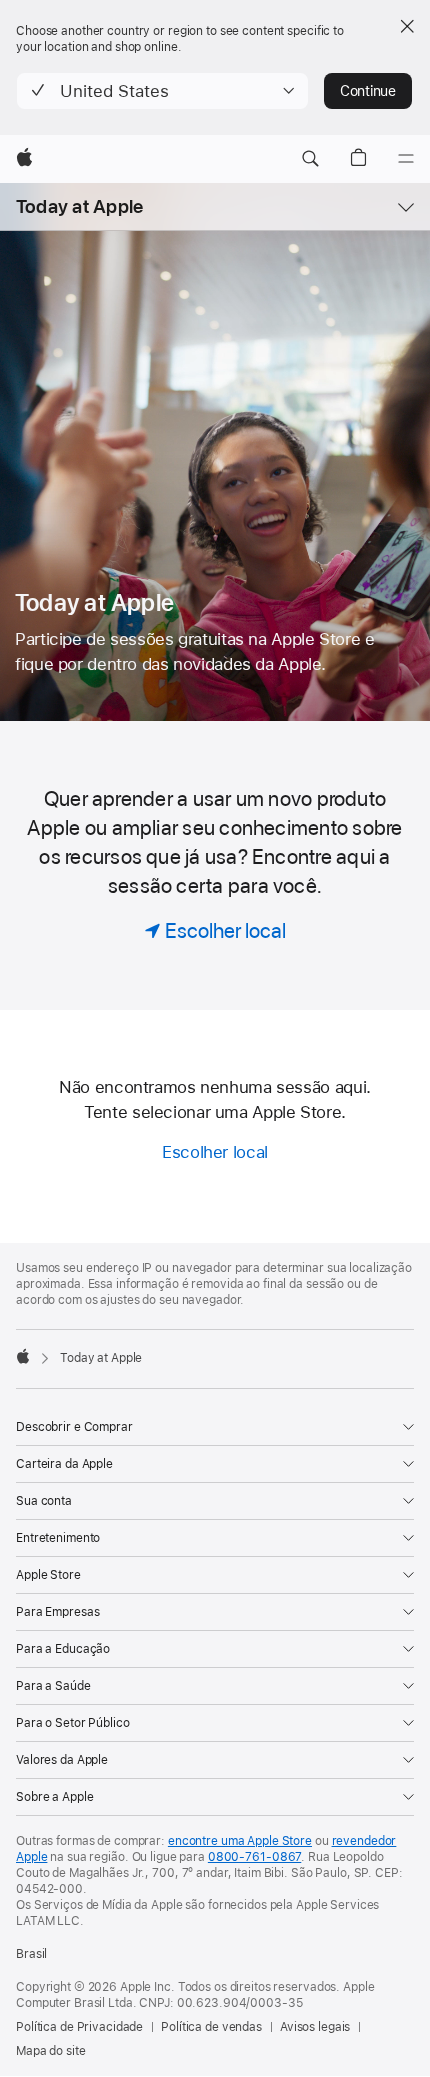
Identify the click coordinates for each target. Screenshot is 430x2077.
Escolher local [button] (215, 1152)
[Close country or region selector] (407, 26)
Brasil (31, 1954)
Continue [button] (368, 91)
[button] (162, 91)
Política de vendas (211, 2027)
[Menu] (406, 159)
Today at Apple (79, 206)
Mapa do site (51, 2051)
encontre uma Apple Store (240, 1841)
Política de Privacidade (79, 2027)
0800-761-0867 (254, 1857)
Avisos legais (315, 2027)
